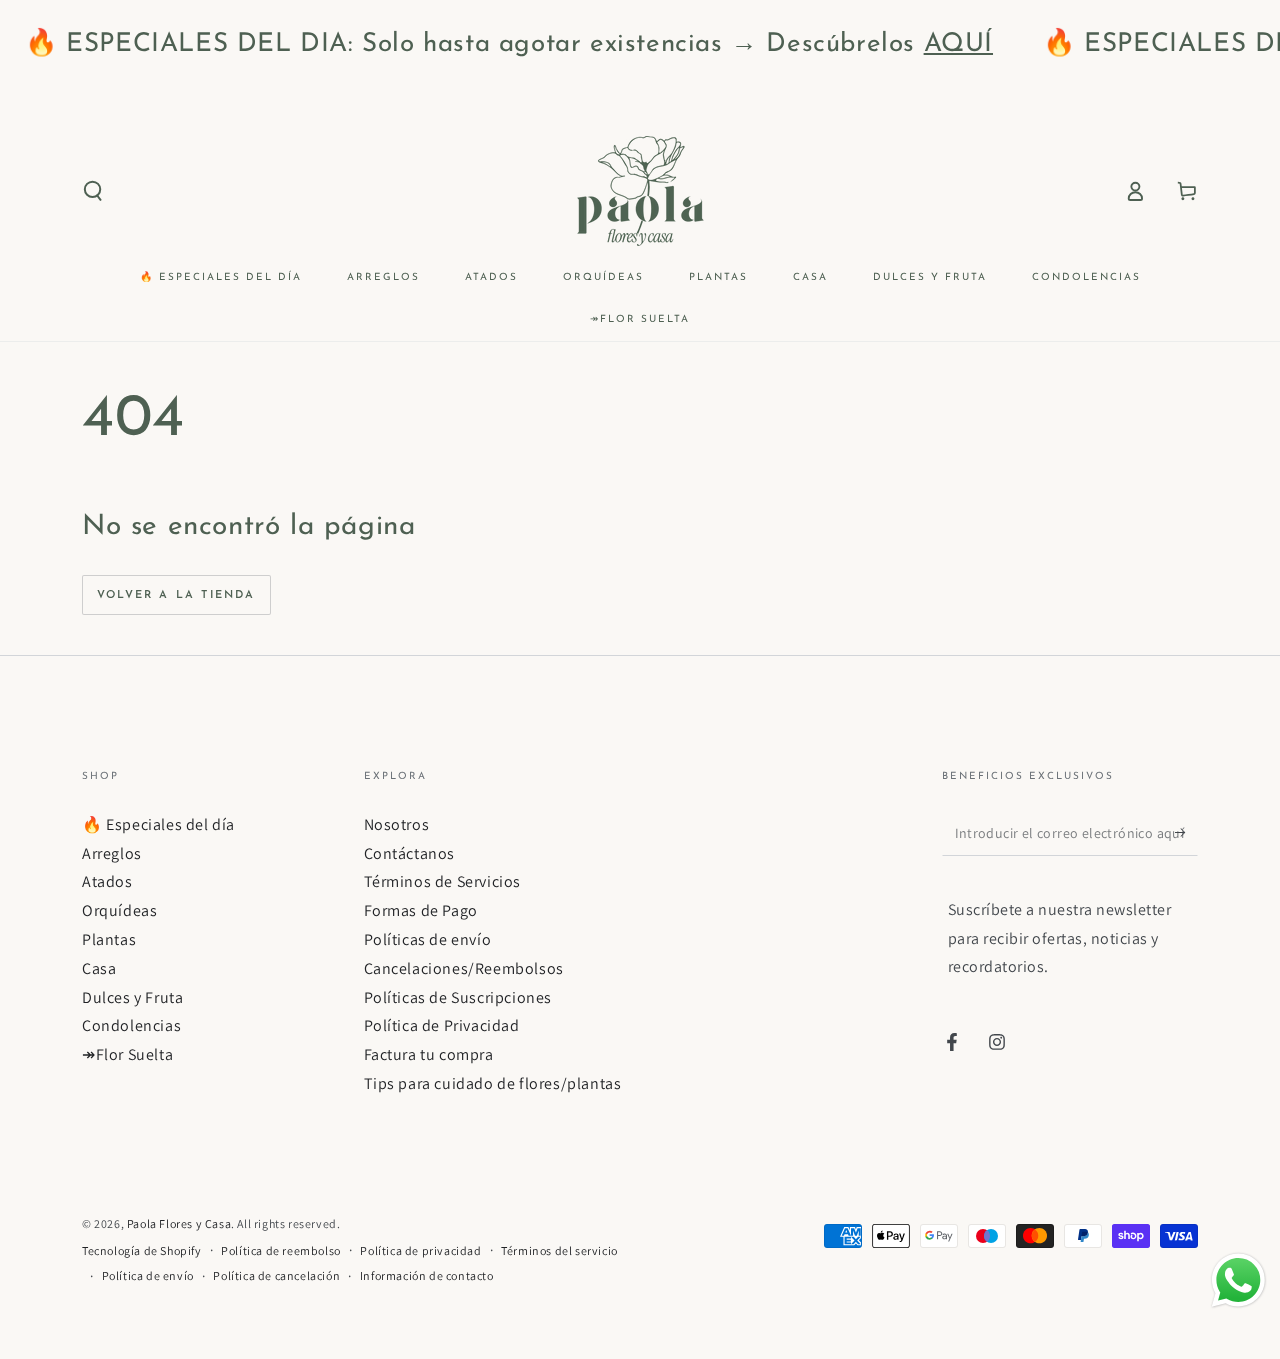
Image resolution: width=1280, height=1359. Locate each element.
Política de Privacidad (442, 1025)
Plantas (109, 939)
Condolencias (131, 1025)
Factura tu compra (429, 1054)
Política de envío (148, 1275)
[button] (93, 191)
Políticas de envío (428, 939)
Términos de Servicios (443, 881)
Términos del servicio (559, 1250)
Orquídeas (119, 910)
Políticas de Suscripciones (458, 997)
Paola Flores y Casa (179, 1223)
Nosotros (397, 824)
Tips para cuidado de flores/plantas (493, 1083)
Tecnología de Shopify (142, 1250)
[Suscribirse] (1186, 833)
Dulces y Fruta (132, 997)
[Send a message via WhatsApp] (1238, 1280)
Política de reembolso (281, 1250)
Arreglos (112, 853)
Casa (99, 968)
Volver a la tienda (176, 595)
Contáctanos (410, 853)
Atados (107, 881)
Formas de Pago (421, 910)
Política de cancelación (276, 1275)
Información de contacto (427, 1275)
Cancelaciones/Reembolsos (464, 968)
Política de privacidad (420, 1250)
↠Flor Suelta (127, 1054)
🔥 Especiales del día (158, 824)
